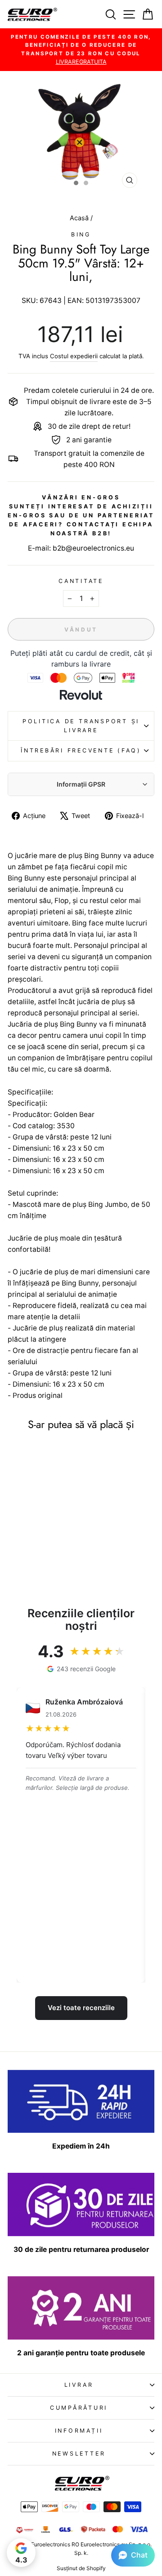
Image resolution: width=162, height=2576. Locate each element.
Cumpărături (79, 2408)
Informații (79, 2431)
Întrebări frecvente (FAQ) (81, 750)
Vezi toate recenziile (81, 2008)
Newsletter (79, 2454)
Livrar (79, 2385)
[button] (133, 2555)
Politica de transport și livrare (81, 726)
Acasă (80, 218)
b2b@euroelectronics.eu (93, 548)
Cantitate (81, 581)
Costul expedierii (74, 356)
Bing (81, 234)
